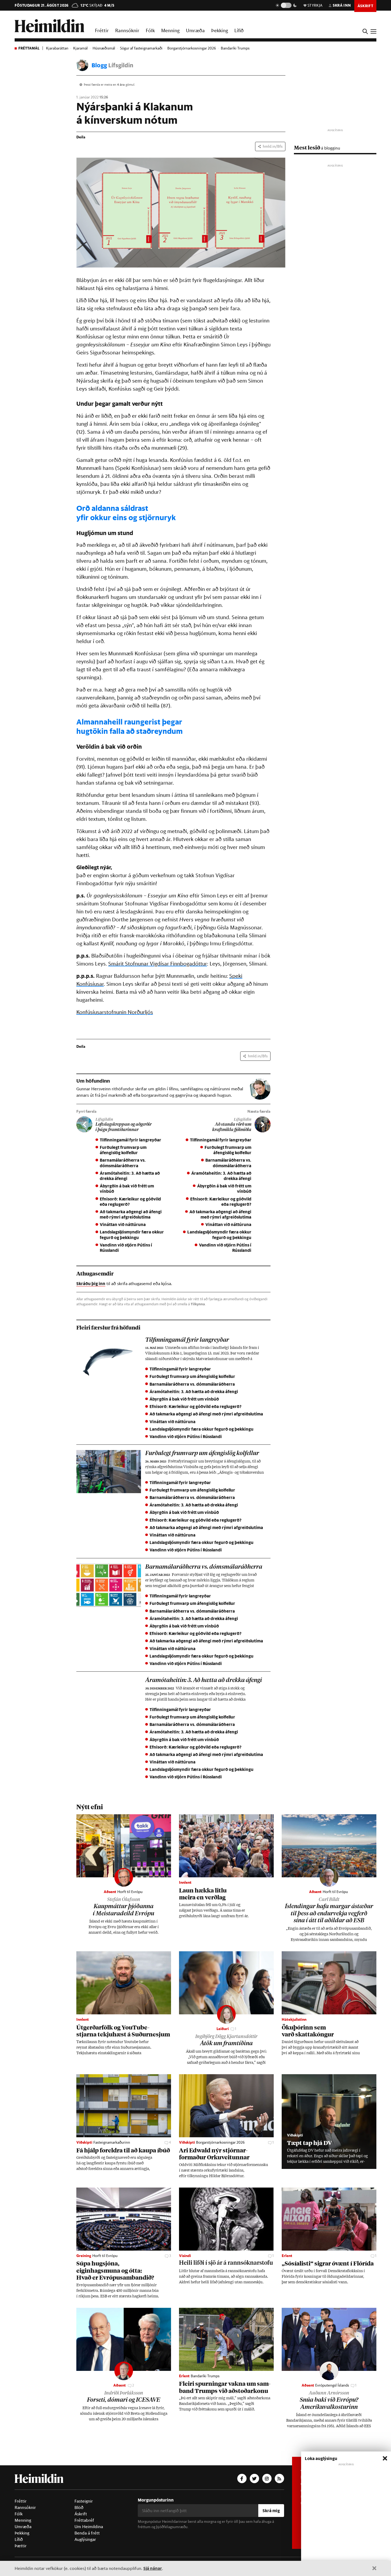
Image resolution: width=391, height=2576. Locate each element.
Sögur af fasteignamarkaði (141, 48)
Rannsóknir (127, 30)
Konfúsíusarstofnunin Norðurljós (115, 1012)
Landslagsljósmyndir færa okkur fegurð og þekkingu (132, 1234)
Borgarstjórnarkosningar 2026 (192, 48)
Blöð (79, 2507)
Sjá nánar (153, 2568)
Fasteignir (84, 2501)
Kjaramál (80, 48)
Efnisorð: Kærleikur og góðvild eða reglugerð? (130, 1201)
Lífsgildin (121, 65)
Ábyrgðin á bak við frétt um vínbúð (127, 1188)
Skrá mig (271, 2510)
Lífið (239, 30)
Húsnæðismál (104, 48)
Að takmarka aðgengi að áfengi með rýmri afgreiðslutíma (131, 1214)
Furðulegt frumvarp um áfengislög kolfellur (123, 1150)
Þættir (21, 2546)
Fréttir (102, 30)
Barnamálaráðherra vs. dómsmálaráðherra (123, 1163)
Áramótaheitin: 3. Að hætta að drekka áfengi (130, 1176)
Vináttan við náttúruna (123, 1224)
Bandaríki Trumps (235, 48)
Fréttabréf (84, 2520)
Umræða (195, 30)
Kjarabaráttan (57, 48)
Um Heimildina (89, 2527)
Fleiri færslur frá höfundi (108, 1327)
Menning (170, 30)
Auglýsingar (85, 2539)
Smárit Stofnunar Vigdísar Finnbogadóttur (158, 964)
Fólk (150, 30)
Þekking (220, 30)
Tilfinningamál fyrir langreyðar (130, 1140)
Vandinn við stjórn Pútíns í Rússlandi (126, 1247)
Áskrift (81, 2514)
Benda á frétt (87, 2533)
